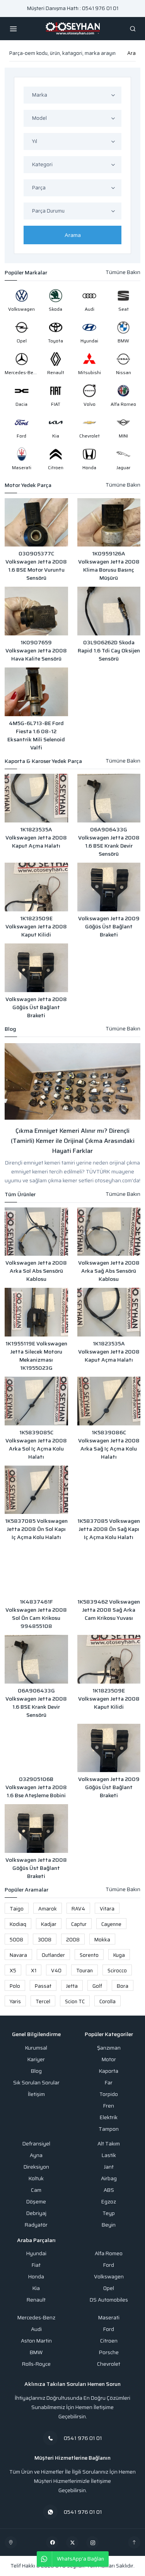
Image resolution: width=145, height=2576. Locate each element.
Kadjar (49, 1924)
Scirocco (117, 1971)
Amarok (48, 1909)
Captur (79, 1924)
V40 (56, 1971)
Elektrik (109, 2117)
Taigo (17, 1909)
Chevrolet (109, 2364)
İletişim (36, 2094)
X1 (34, 1971)
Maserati (109, 2318)
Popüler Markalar (26, 273)
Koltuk (36, 2178)
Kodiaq (18, 1924)
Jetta (72, 1986)
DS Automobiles (109, 2300)
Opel (109, 2288)
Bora (123, 1986)
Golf (97, 1986)
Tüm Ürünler (20, 1194)
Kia (36, 2288)
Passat (43, 1986)
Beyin (109, 2225)
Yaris (15, 2001)
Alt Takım (109, 2144)
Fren (109, 2106)
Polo (15, 1986)
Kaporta (109, 2071)
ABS (109, 2190)
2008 (73, 1940)
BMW (36, 2352)
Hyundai (36, 2253)
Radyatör (36, 2225)
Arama (73, 235)
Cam (36, 2190)
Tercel (43, 2001)
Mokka (102, 1940)
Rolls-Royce (36, 2364)
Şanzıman (109, 2048)
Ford (109, 2265)
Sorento (89, 1955)
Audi (36, 2329)
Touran (84, 1971)
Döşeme (36, 2202)
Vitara (107, 1909)
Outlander (53, 1955)
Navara (18, 1955)
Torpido (109, 2094)
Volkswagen (109, 2277)
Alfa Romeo (109, 2253)
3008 (45, 1940)
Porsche (109, 2352)
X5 (13, 1971)
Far (109, 2083)
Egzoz (109, 2202)
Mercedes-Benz (36, 2318)
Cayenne (111, 1924)
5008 (16, 1940)
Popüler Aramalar (26, 1890)
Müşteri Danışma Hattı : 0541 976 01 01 (73, 8)
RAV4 (78, 1909)
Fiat (36, 2265)
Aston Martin (36, 2341)
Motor (109, 2059)
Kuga (119, 1955)
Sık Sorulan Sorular (36, 2083)
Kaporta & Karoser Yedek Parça (43, 761)
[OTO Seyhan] (11, 2542)
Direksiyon (36, 2167)
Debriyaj (36, 2213)
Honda (36, 2277)
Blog (10, 1029)
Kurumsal (36, 2048)
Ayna (36, 2155)
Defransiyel (36, 2144)
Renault (36, 2300)
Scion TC (75, 2001)
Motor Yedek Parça (28, 485)
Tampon (109, 2129)
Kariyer (36, 2059)
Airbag (109, 2178)
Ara (131, 53)
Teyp (109, 2213)
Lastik (109, 2155)
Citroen (109, 2341)
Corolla (107, 2001)
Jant (109, 2167)
